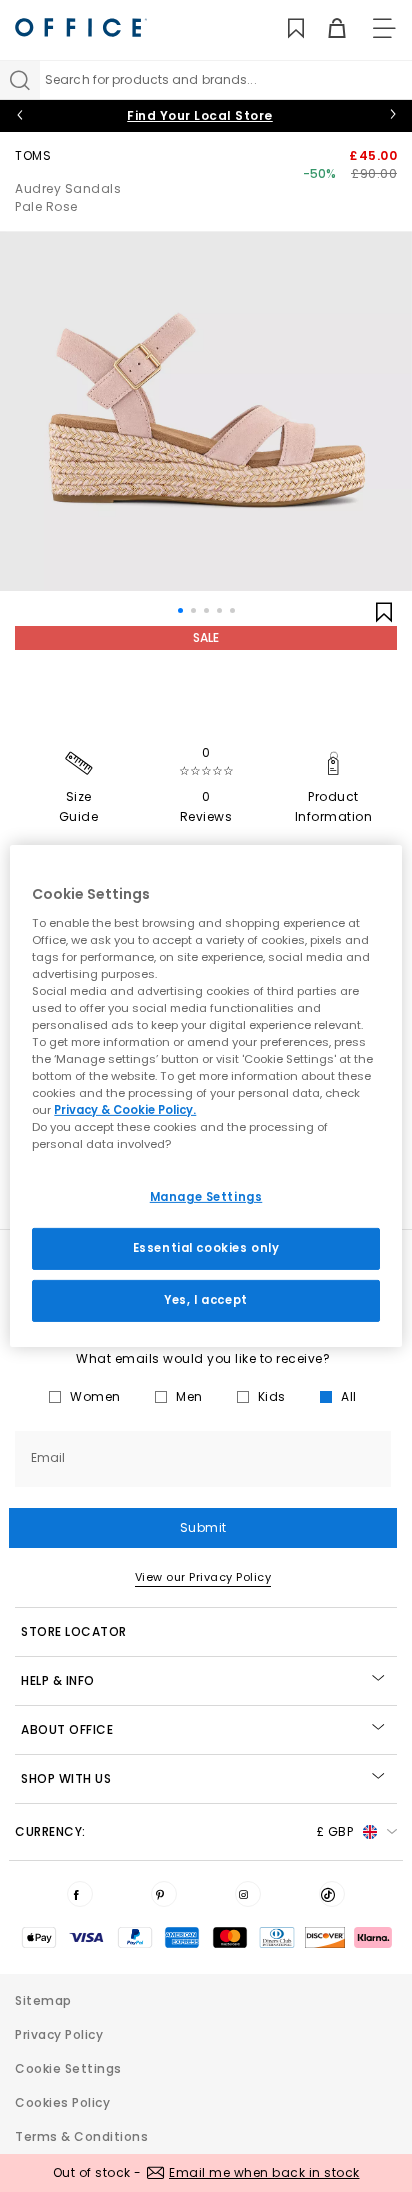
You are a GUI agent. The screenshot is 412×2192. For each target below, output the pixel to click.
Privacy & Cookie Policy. (125, 1110)
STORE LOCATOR (74, 1631)
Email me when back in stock (264, 2172)
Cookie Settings (68, 2068)
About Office (67, 1729)
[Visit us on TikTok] (332, 1894)
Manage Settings (206, 1197)
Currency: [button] (184, 1831)
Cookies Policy (62, 2102)
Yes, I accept (205, 1300)
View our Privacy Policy (203, 1577)
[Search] (20, 80)
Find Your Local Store (200, 115)
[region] (205, 1096)
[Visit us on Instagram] (248, 1894)
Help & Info (58, 1680)
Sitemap (43, 2000)
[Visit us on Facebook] (80, 1894)
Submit (203, 1527)
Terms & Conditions (81, 2136)
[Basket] (325, 28)
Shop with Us (66, 1778)
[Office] (81, 27)
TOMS (33, 155)
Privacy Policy (59, 2034)
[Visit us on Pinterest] (164, 1894)
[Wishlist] (284, 28)
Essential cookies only (206, 1248)
